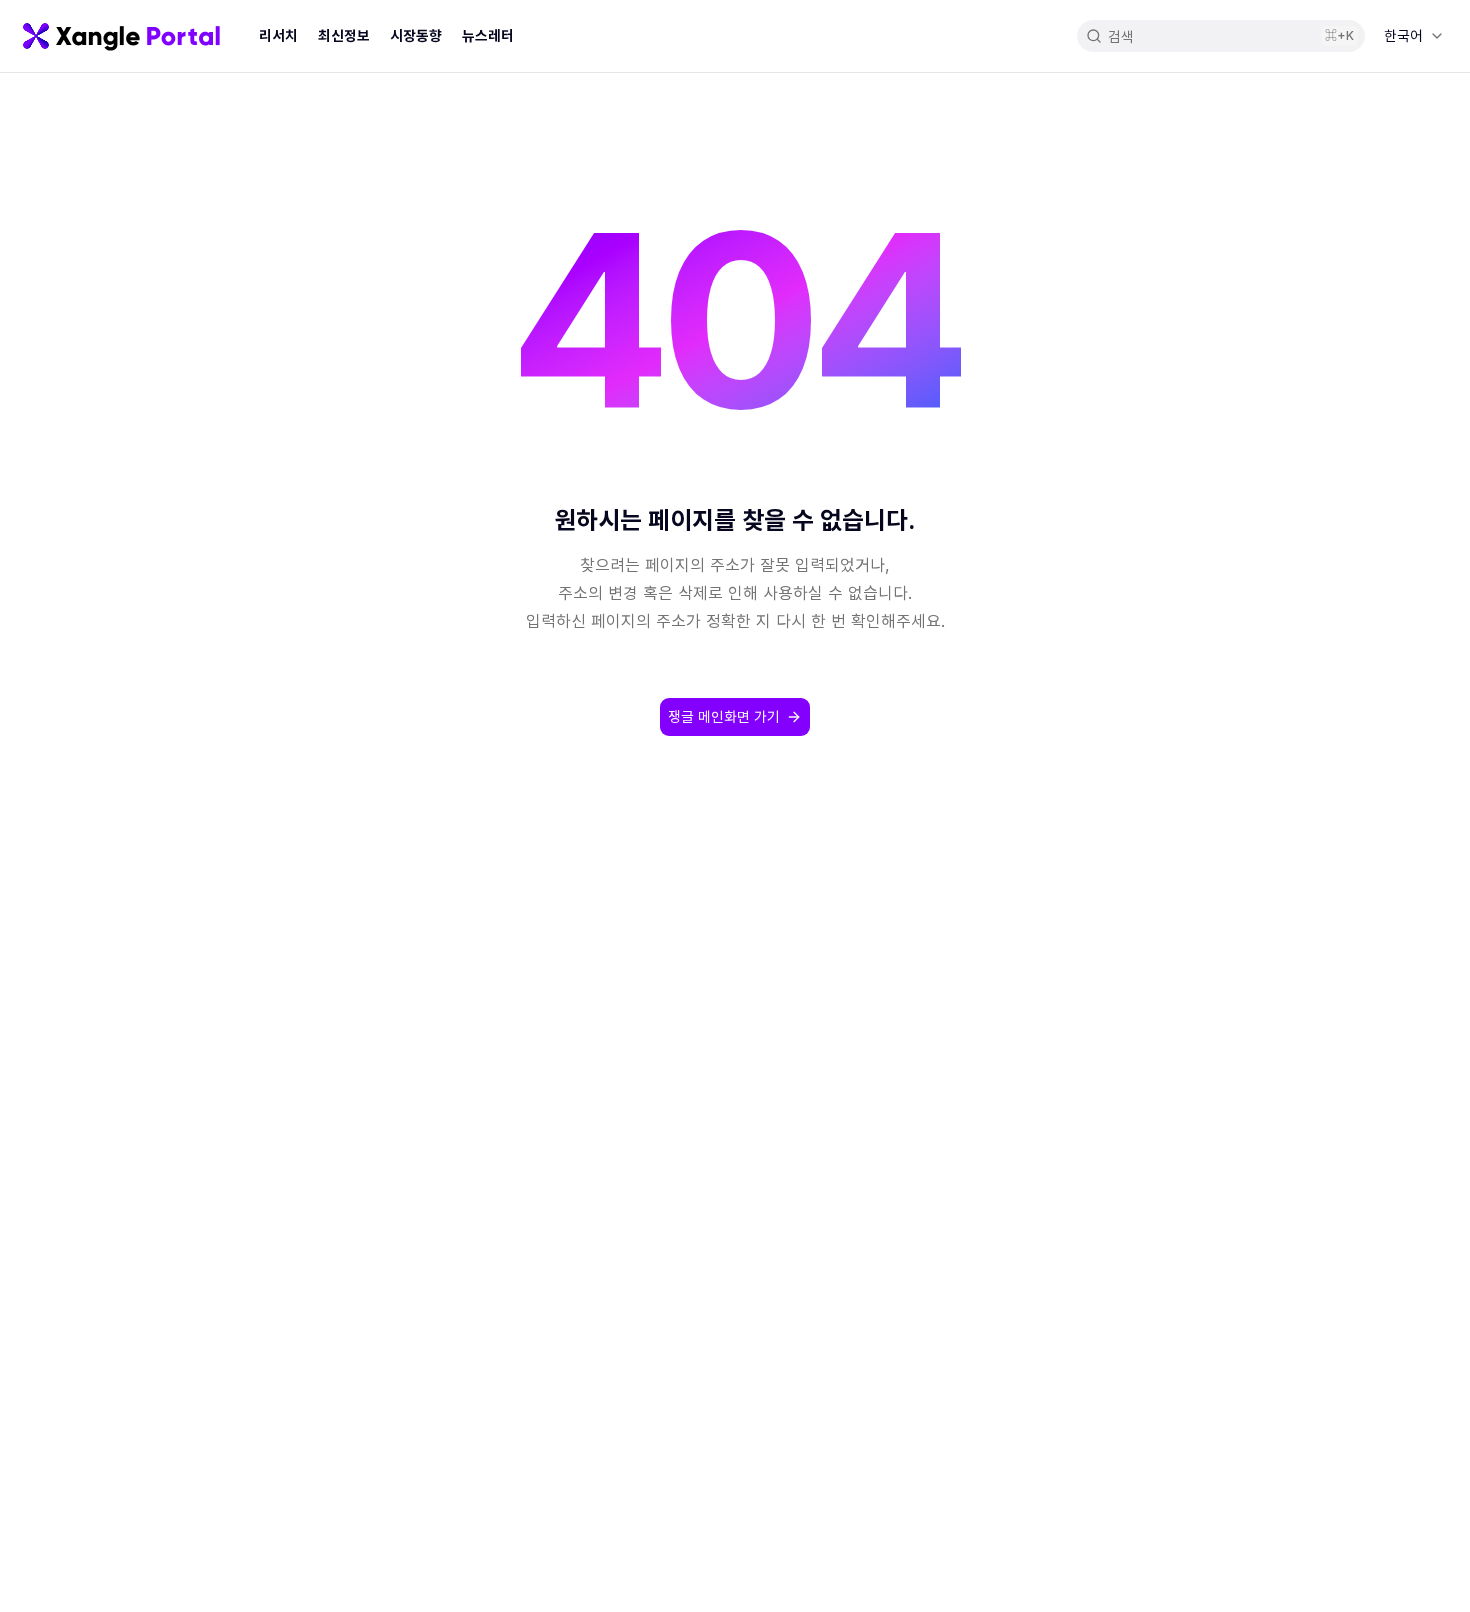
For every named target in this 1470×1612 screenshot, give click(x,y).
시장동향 (416, 35)
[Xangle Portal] (121, 36)
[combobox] (1413, 36)
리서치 (278, 35)
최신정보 (344, 35)
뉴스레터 (488, 35)
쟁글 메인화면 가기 (724, 716)
